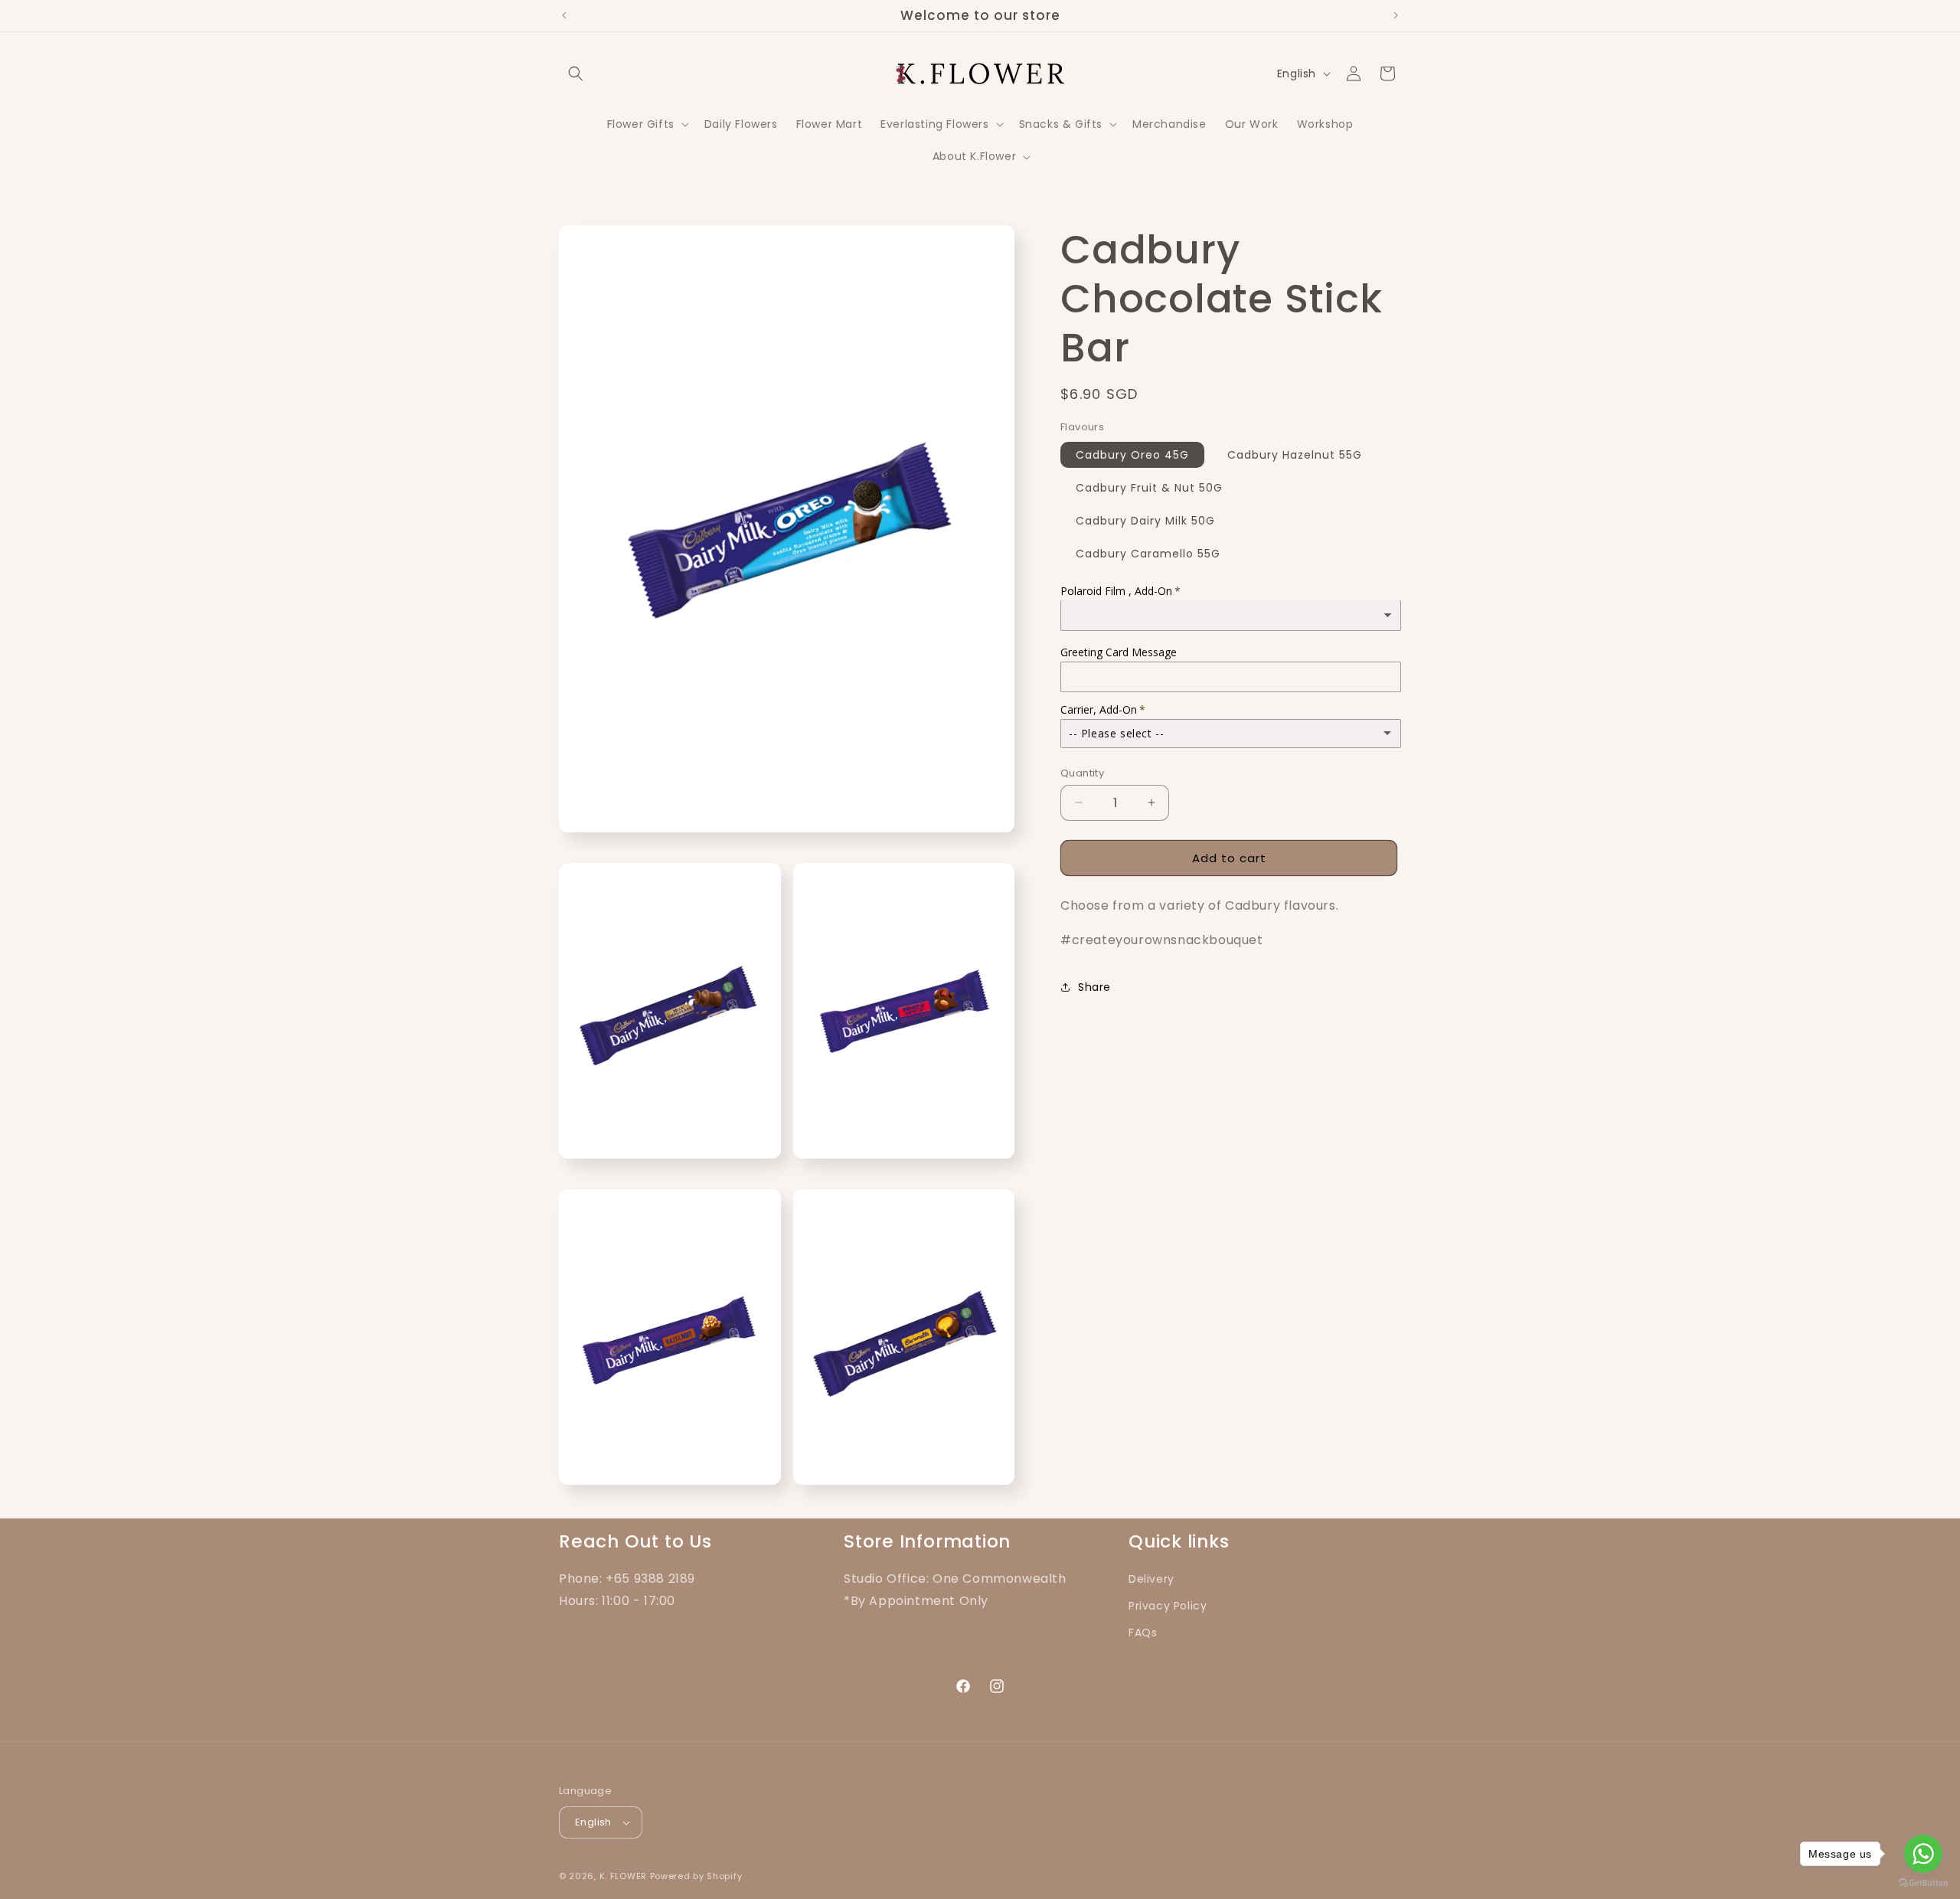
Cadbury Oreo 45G (1132, 454)
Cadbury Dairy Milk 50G (1145, 520)
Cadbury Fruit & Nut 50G (1149, 487)
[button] (576, 74)
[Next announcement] (1396, 15)
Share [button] (1094, 987)
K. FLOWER (623, 1876)
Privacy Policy (1168, 1606)
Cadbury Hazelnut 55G (1295, 454)
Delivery (1151, 1579)
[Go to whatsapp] (1923, 1854)
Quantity (1082, 772)
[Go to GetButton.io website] (1923, 1883)
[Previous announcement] (564, 15)
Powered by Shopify (696, 1876)
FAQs (1143, 1633)
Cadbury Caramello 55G (1148, 553)
